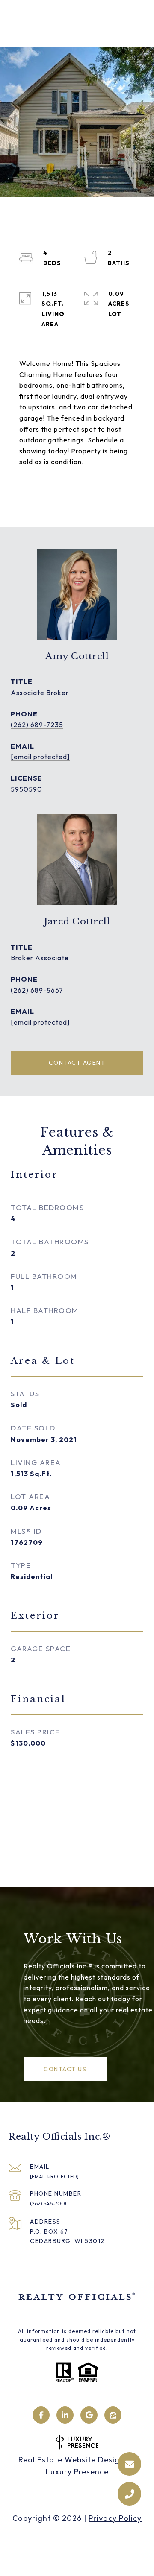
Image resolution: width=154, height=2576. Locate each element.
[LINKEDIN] (65, 2415)
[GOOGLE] (89, 2415)
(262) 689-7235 (37, 725)
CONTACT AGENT (77, 1063)
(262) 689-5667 (37, 990)
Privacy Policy (115, 2518)
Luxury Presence (77, 2472)
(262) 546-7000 (49, 2203)
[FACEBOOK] (41, 2415)
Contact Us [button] (65, 2069)
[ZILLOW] (113, 2415)
